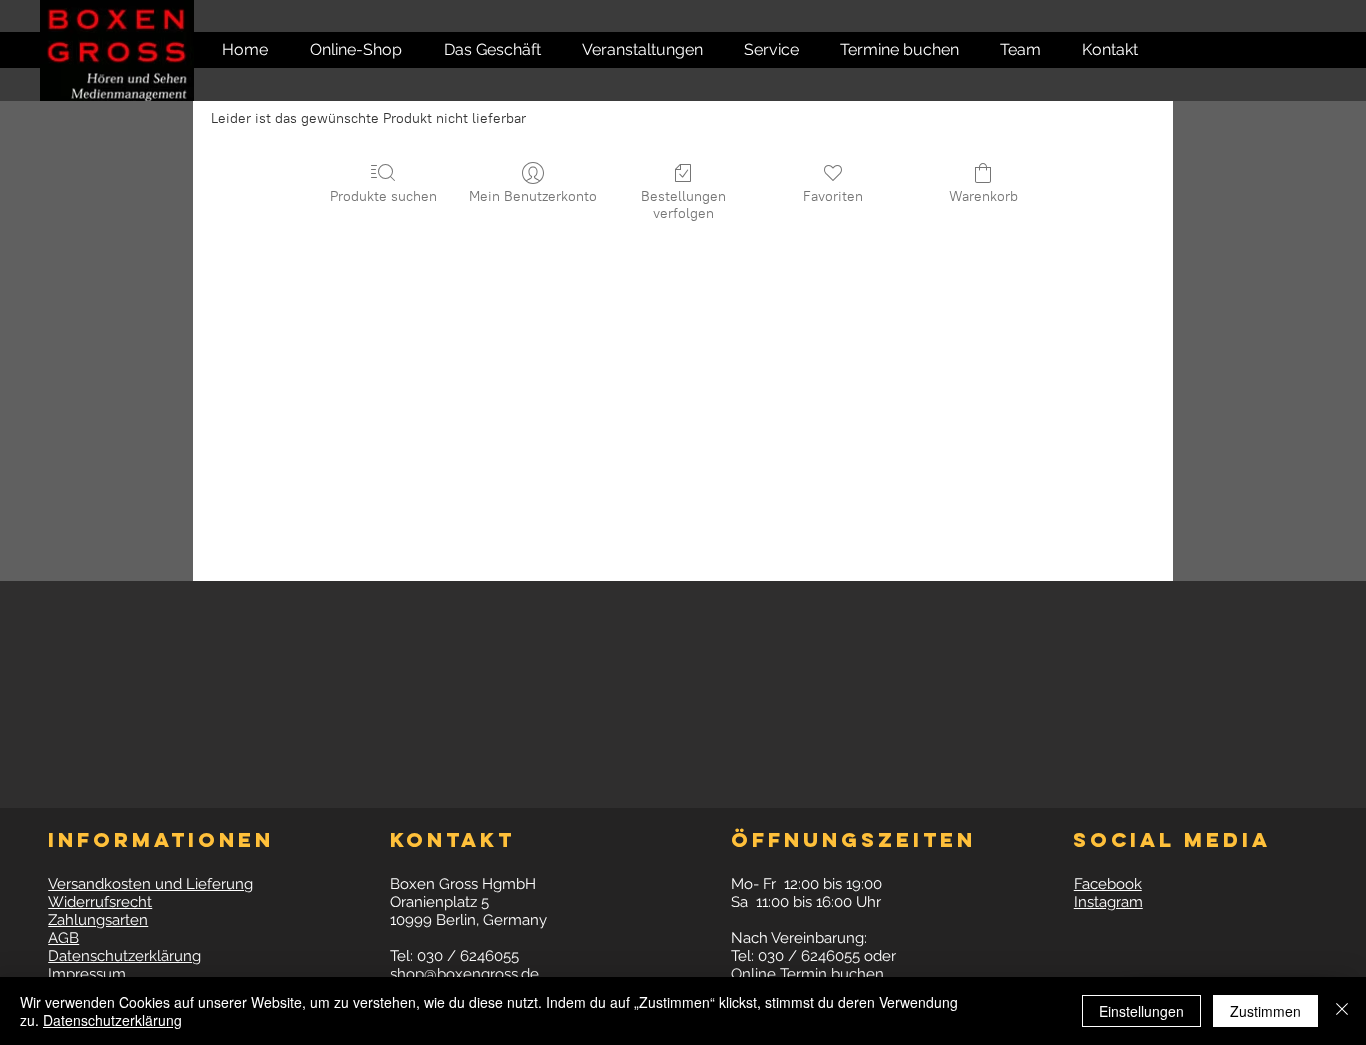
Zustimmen (1265, 1011)
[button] (1099, 50)
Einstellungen (1141, 1011)
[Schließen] (1342, 1011)
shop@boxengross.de (464, 974)
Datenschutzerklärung (112, 1020)
